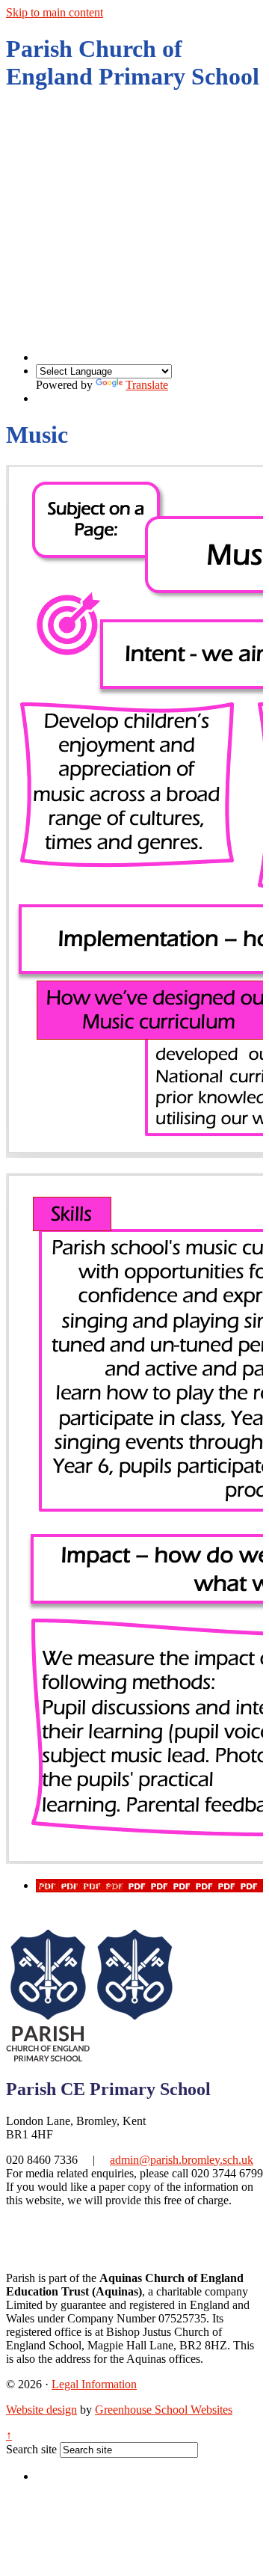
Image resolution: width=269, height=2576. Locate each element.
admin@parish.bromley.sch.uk (182, 2160)
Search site (31, 2449)
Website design (41, 2410)
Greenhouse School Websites (164, 2410)
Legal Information (94, 2384)
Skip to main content (55, 12)
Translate (147, 385)
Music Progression (80, 1885)
